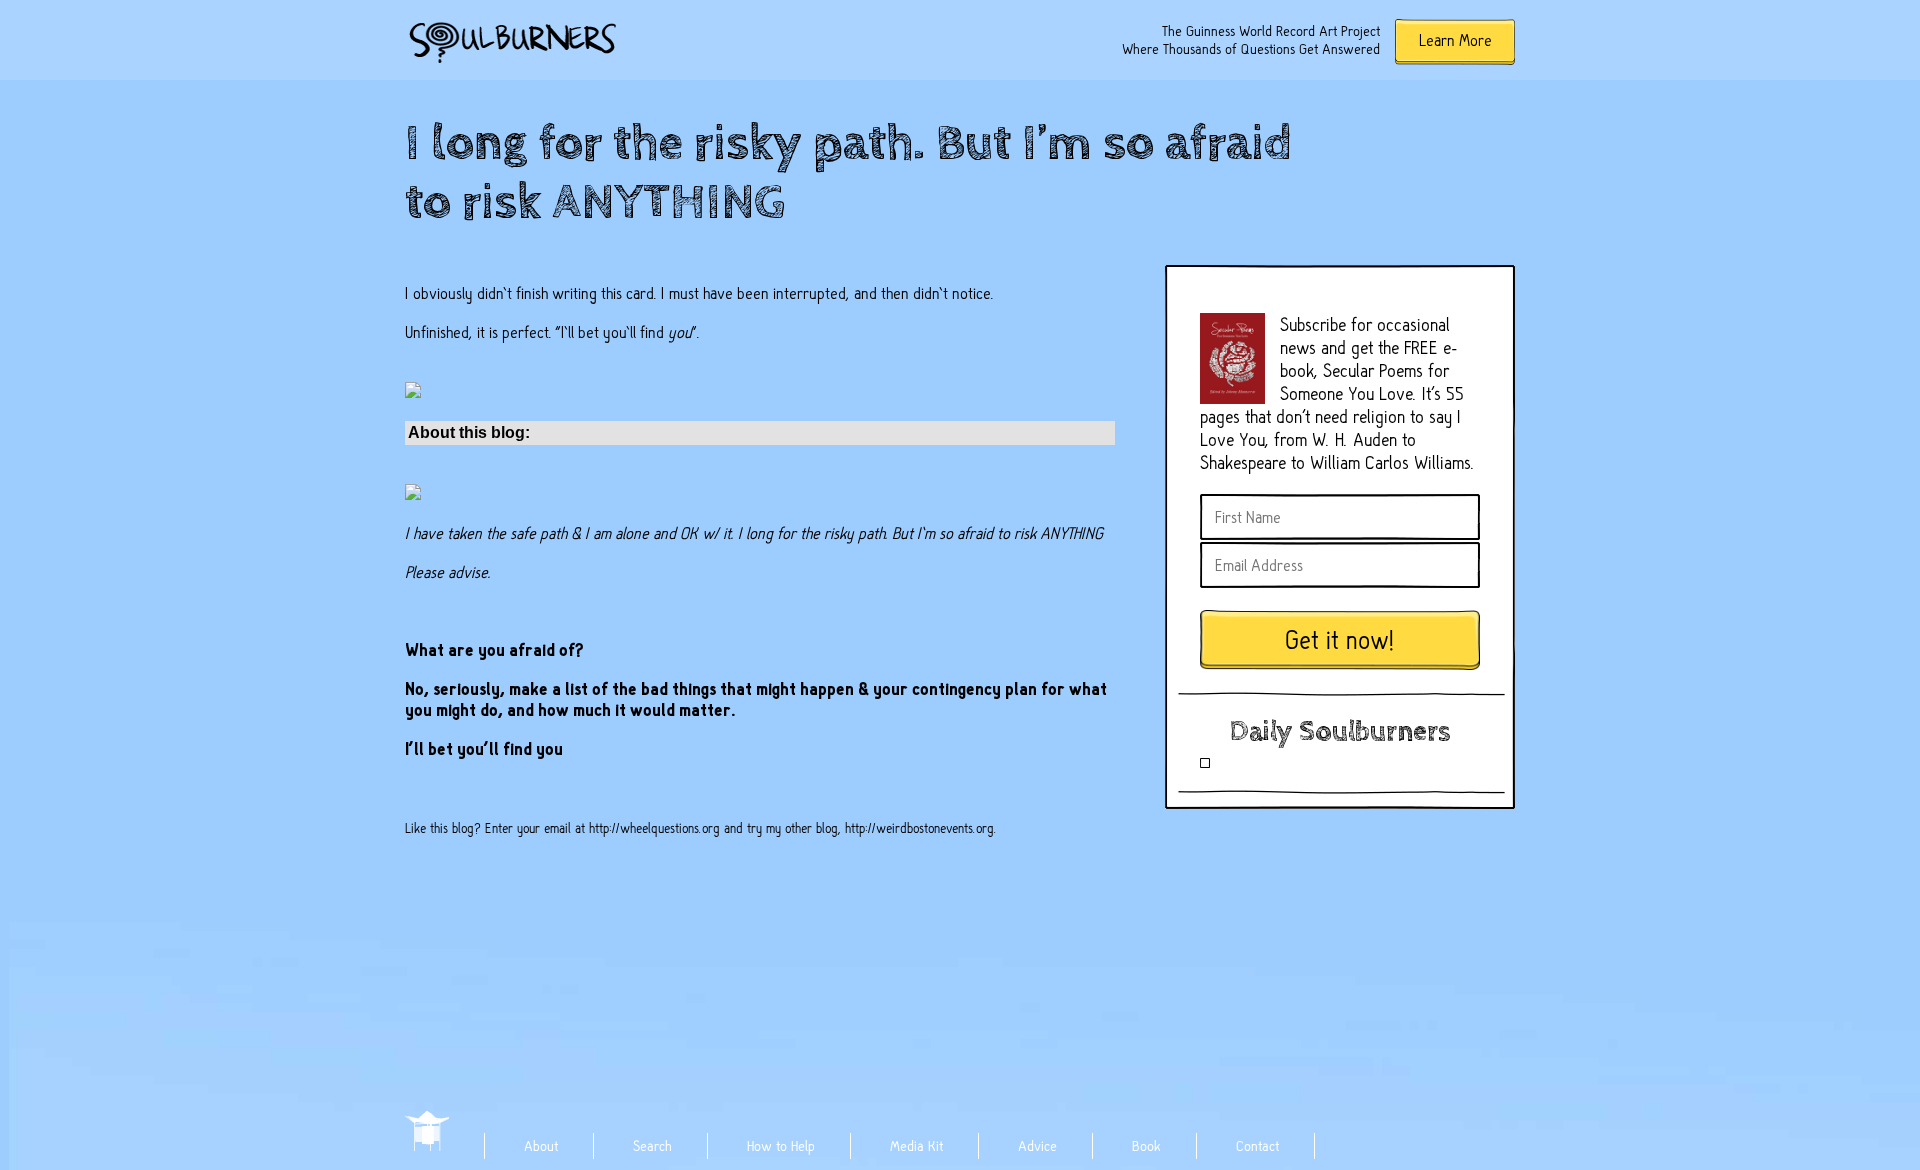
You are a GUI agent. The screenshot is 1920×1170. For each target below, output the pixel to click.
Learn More (1455, 40)
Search (652, 1146)
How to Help (781, 1146)
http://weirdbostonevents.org (919, 828)
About (541, 1146)
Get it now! (1340, 640)
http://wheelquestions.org (654, 828)
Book (1146, 1146)
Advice (1037, 1146)
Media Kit (916, 1146)
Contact (1257, 1146)
